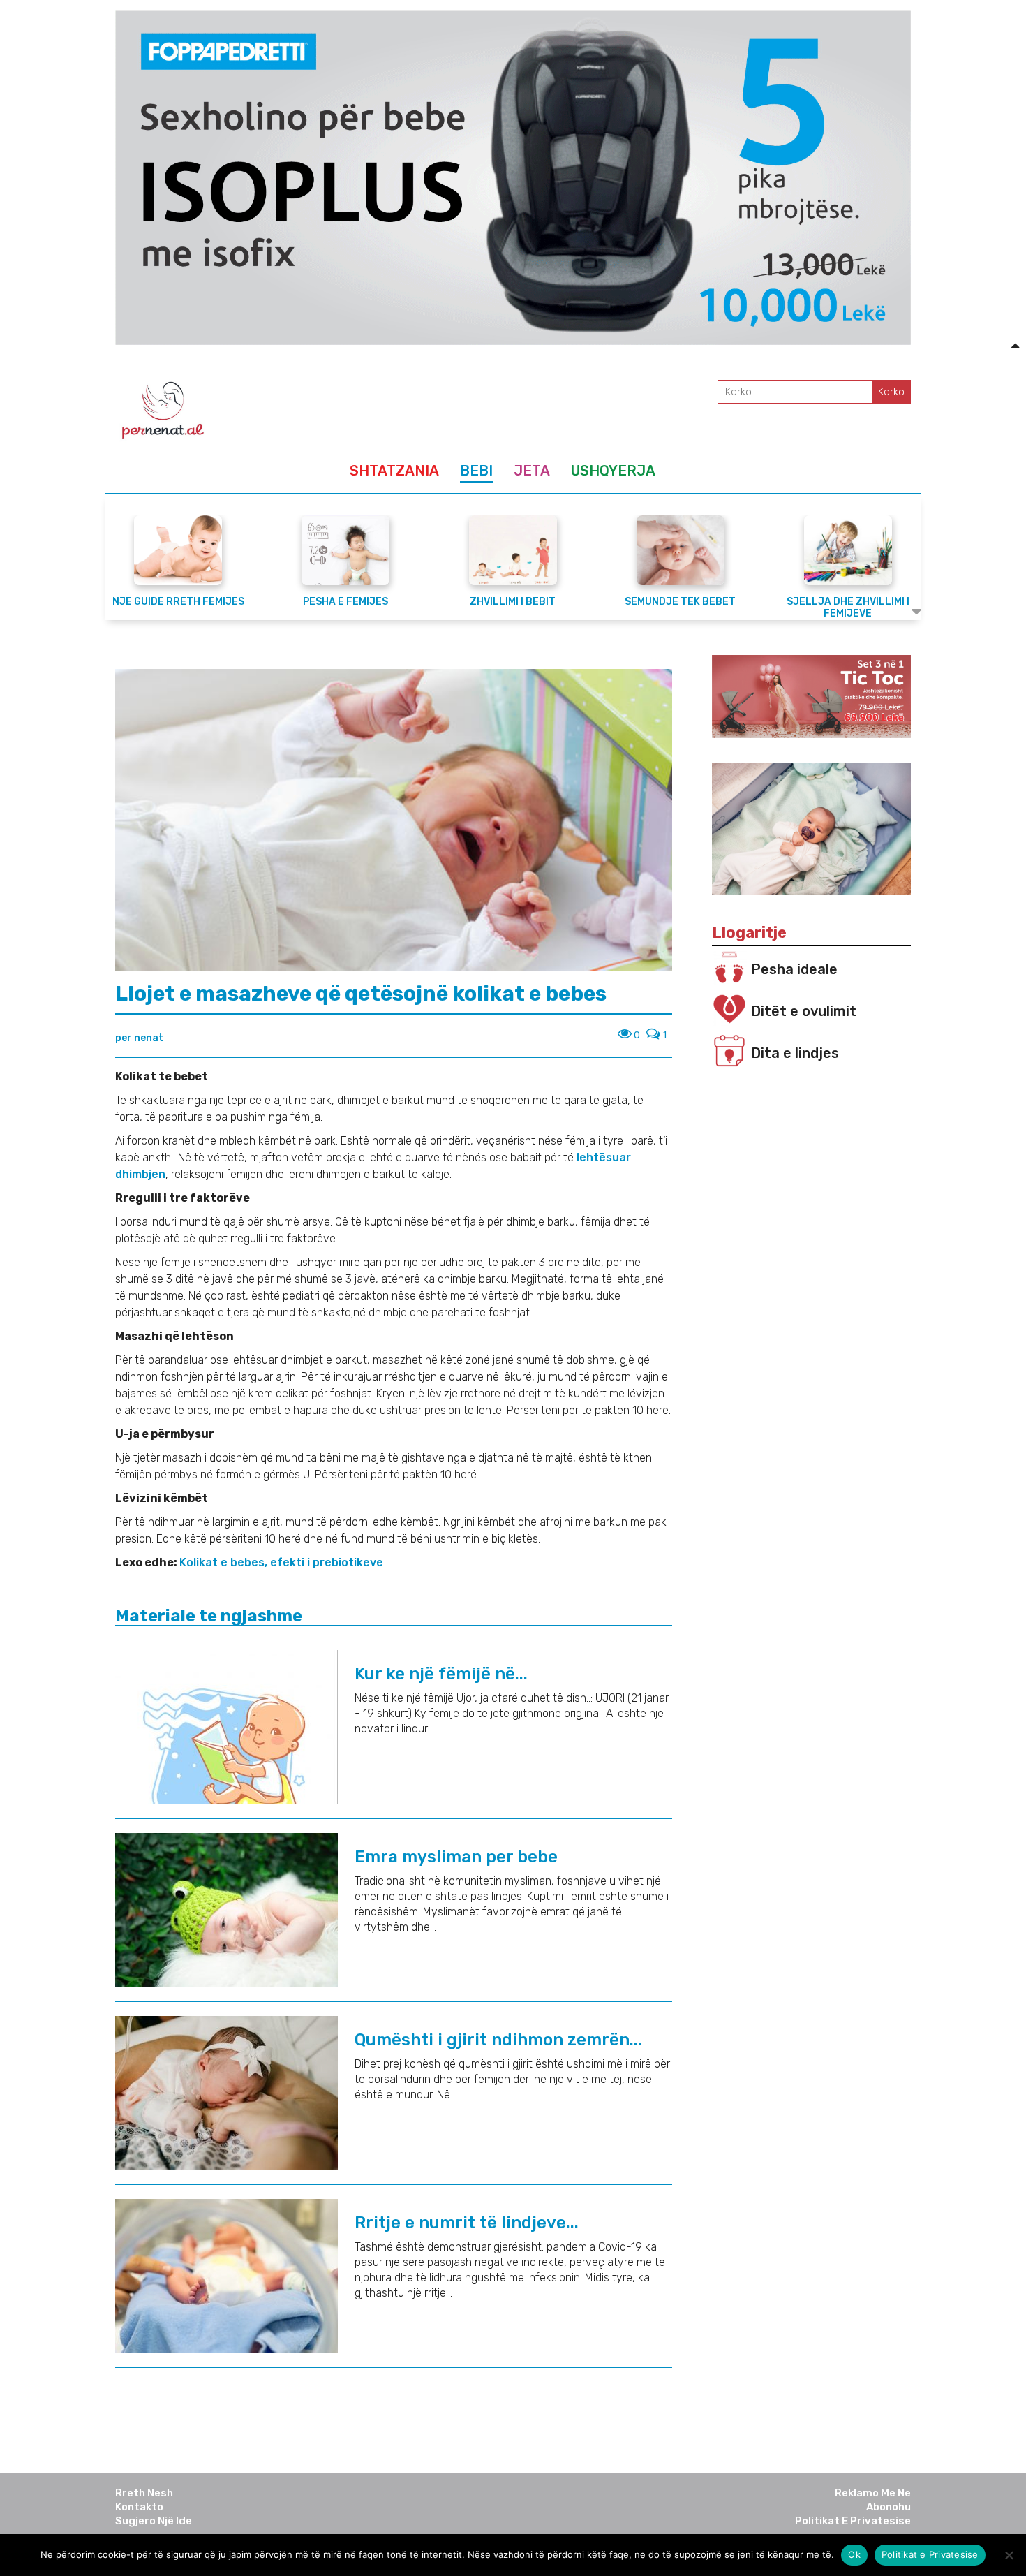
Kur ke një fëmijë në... (441, 1674)
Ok (854, 2554)
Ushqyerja (613, 471)
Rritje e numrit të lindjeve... (467, 2223)
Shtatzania (394, 471)
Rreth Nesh (144, 2493)
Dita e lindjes (795, 1053)
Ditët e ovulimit (804, 1011)
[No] (1009, 2555)
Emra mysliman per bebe (456, 1857)
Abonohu (889, 2507)
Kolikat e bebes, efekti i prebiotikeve (281, 1562)
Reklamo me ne (873, 2493)
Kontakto (139, 2507)
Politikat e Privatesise (853, 2521)
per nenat (139, 1038)
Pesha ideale (794, 969)
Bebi (476, 471)
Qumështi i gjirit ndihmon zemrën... (498, 2040)
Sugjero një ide (154, 2521)
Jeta (532, 471)
